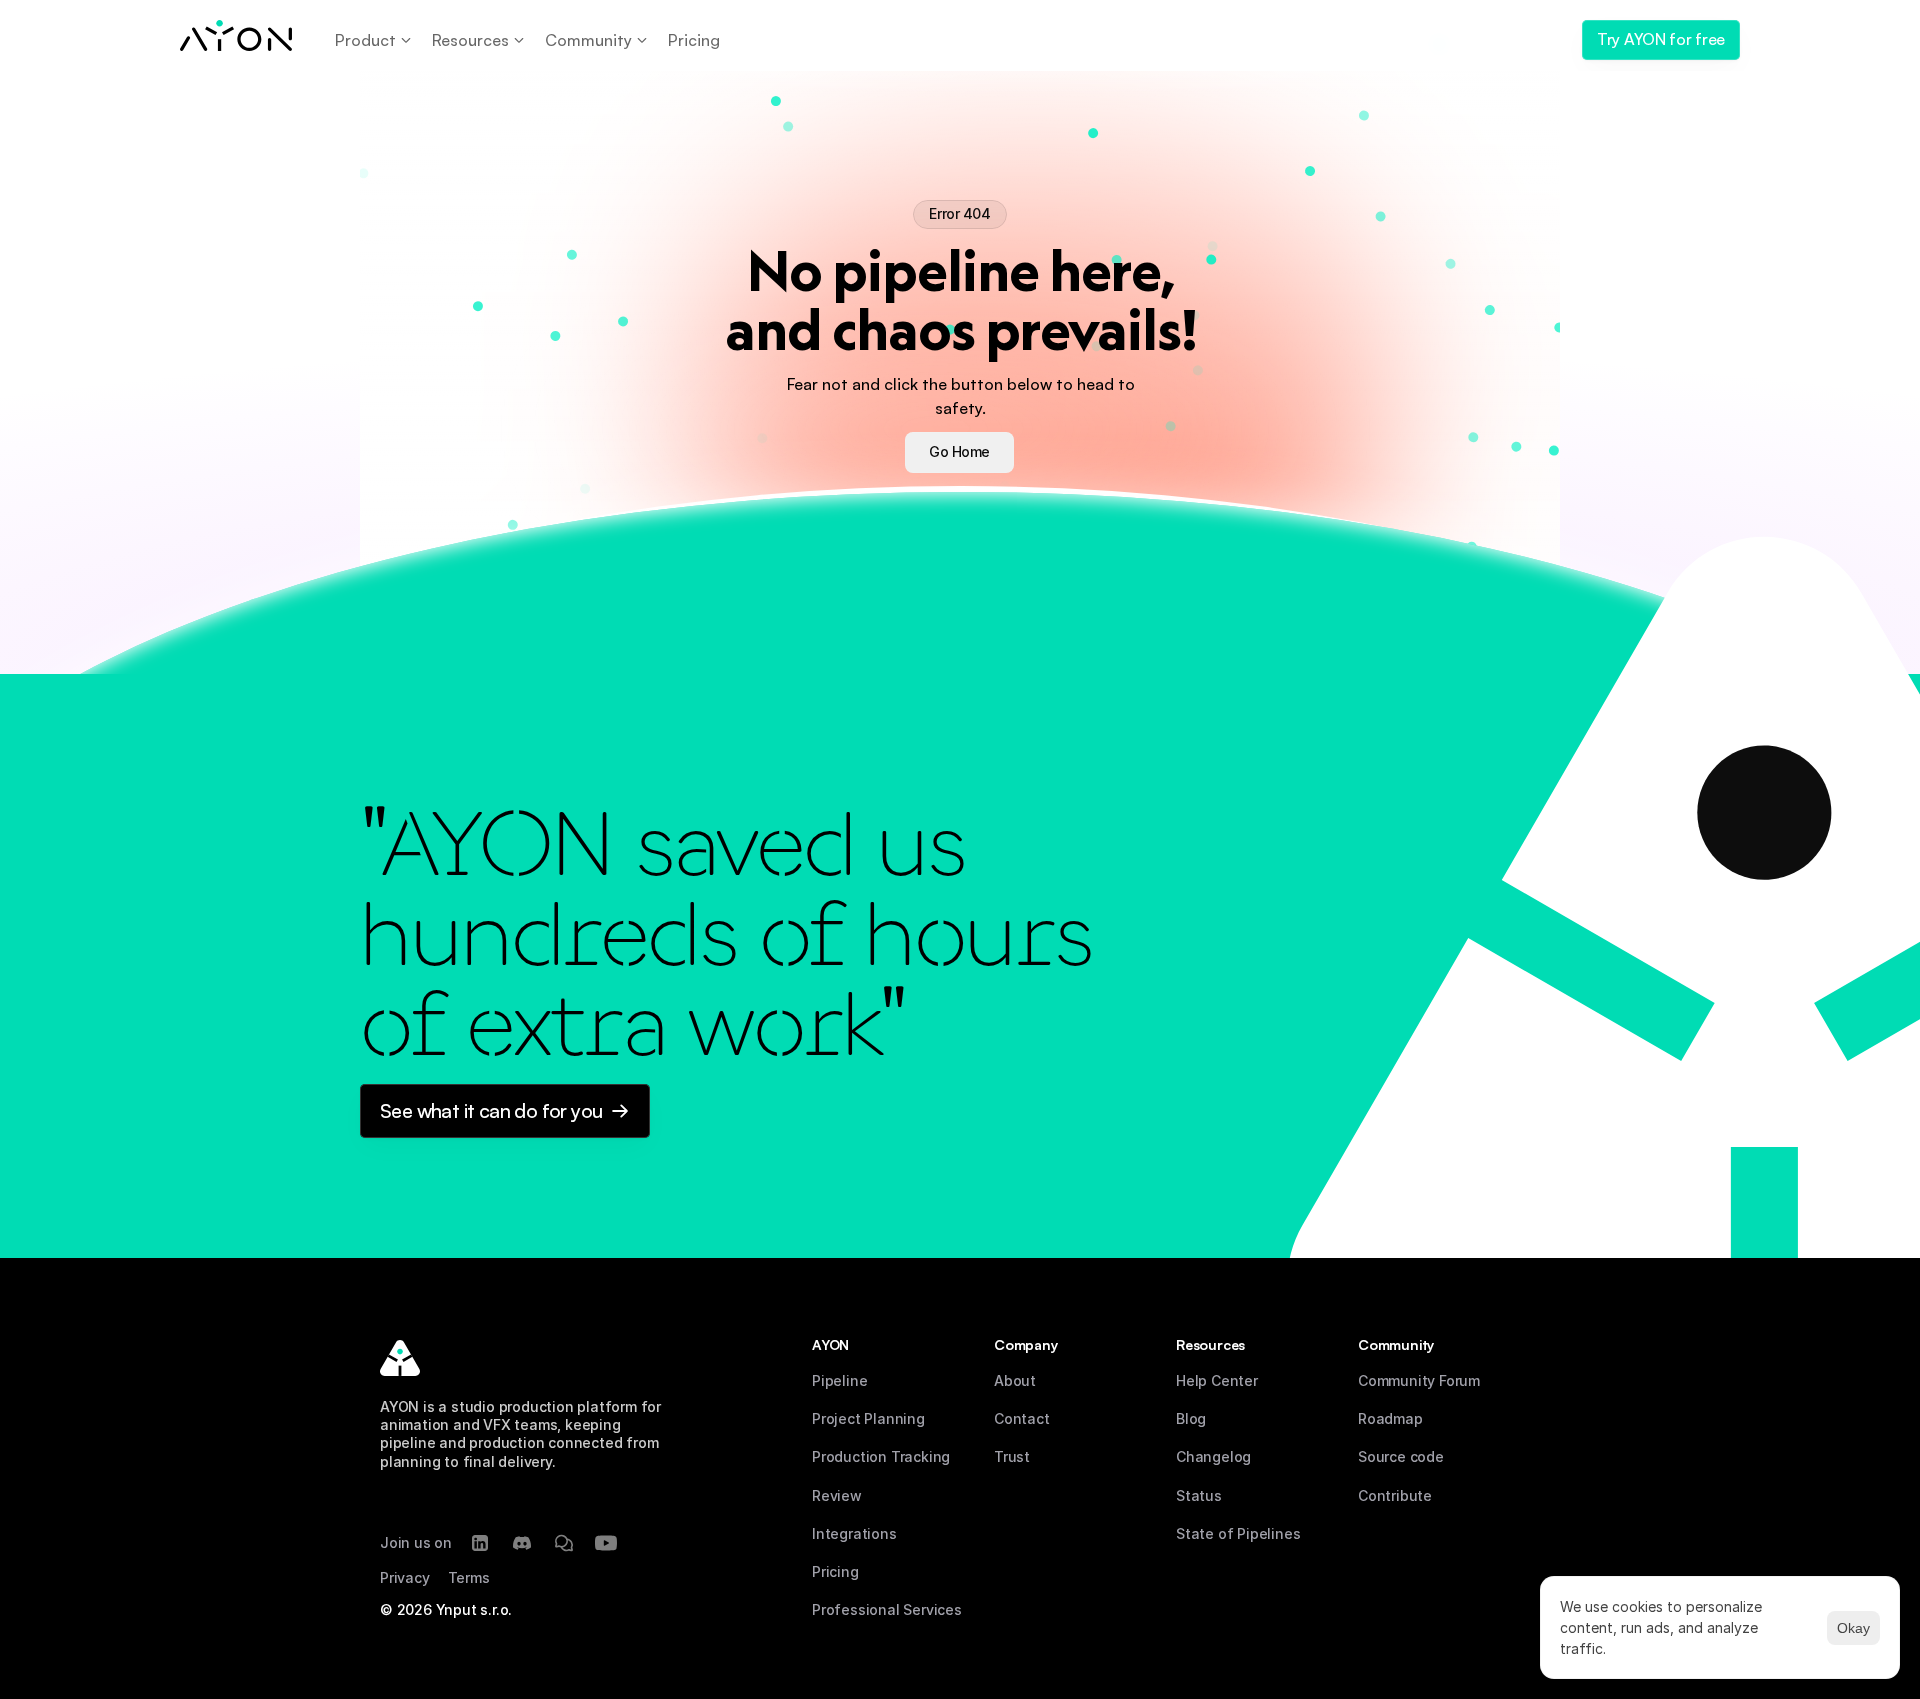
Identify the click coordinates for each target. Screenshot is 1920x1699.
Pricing (835, 1571)
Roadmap (1390, 1418)
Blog (1191, 1418)
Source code (1401, 1456)
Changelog (1213, 1456)
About (1015, 1380)
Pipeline (839, 1380)
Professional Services (887, 1609)
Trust (1012, 1456)
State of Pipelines (1238, 1533)
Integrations (854, 1533)
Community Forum (1419, 1380)
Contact (1022, 1418)
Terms (469, 1577)
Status (1199, 1495)
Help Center (1217, 1380)
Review (837, 1495)
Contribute (1395, 1495)
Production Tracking (881, 1456)
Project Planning (868, 1418)
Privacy (405, 1577)
